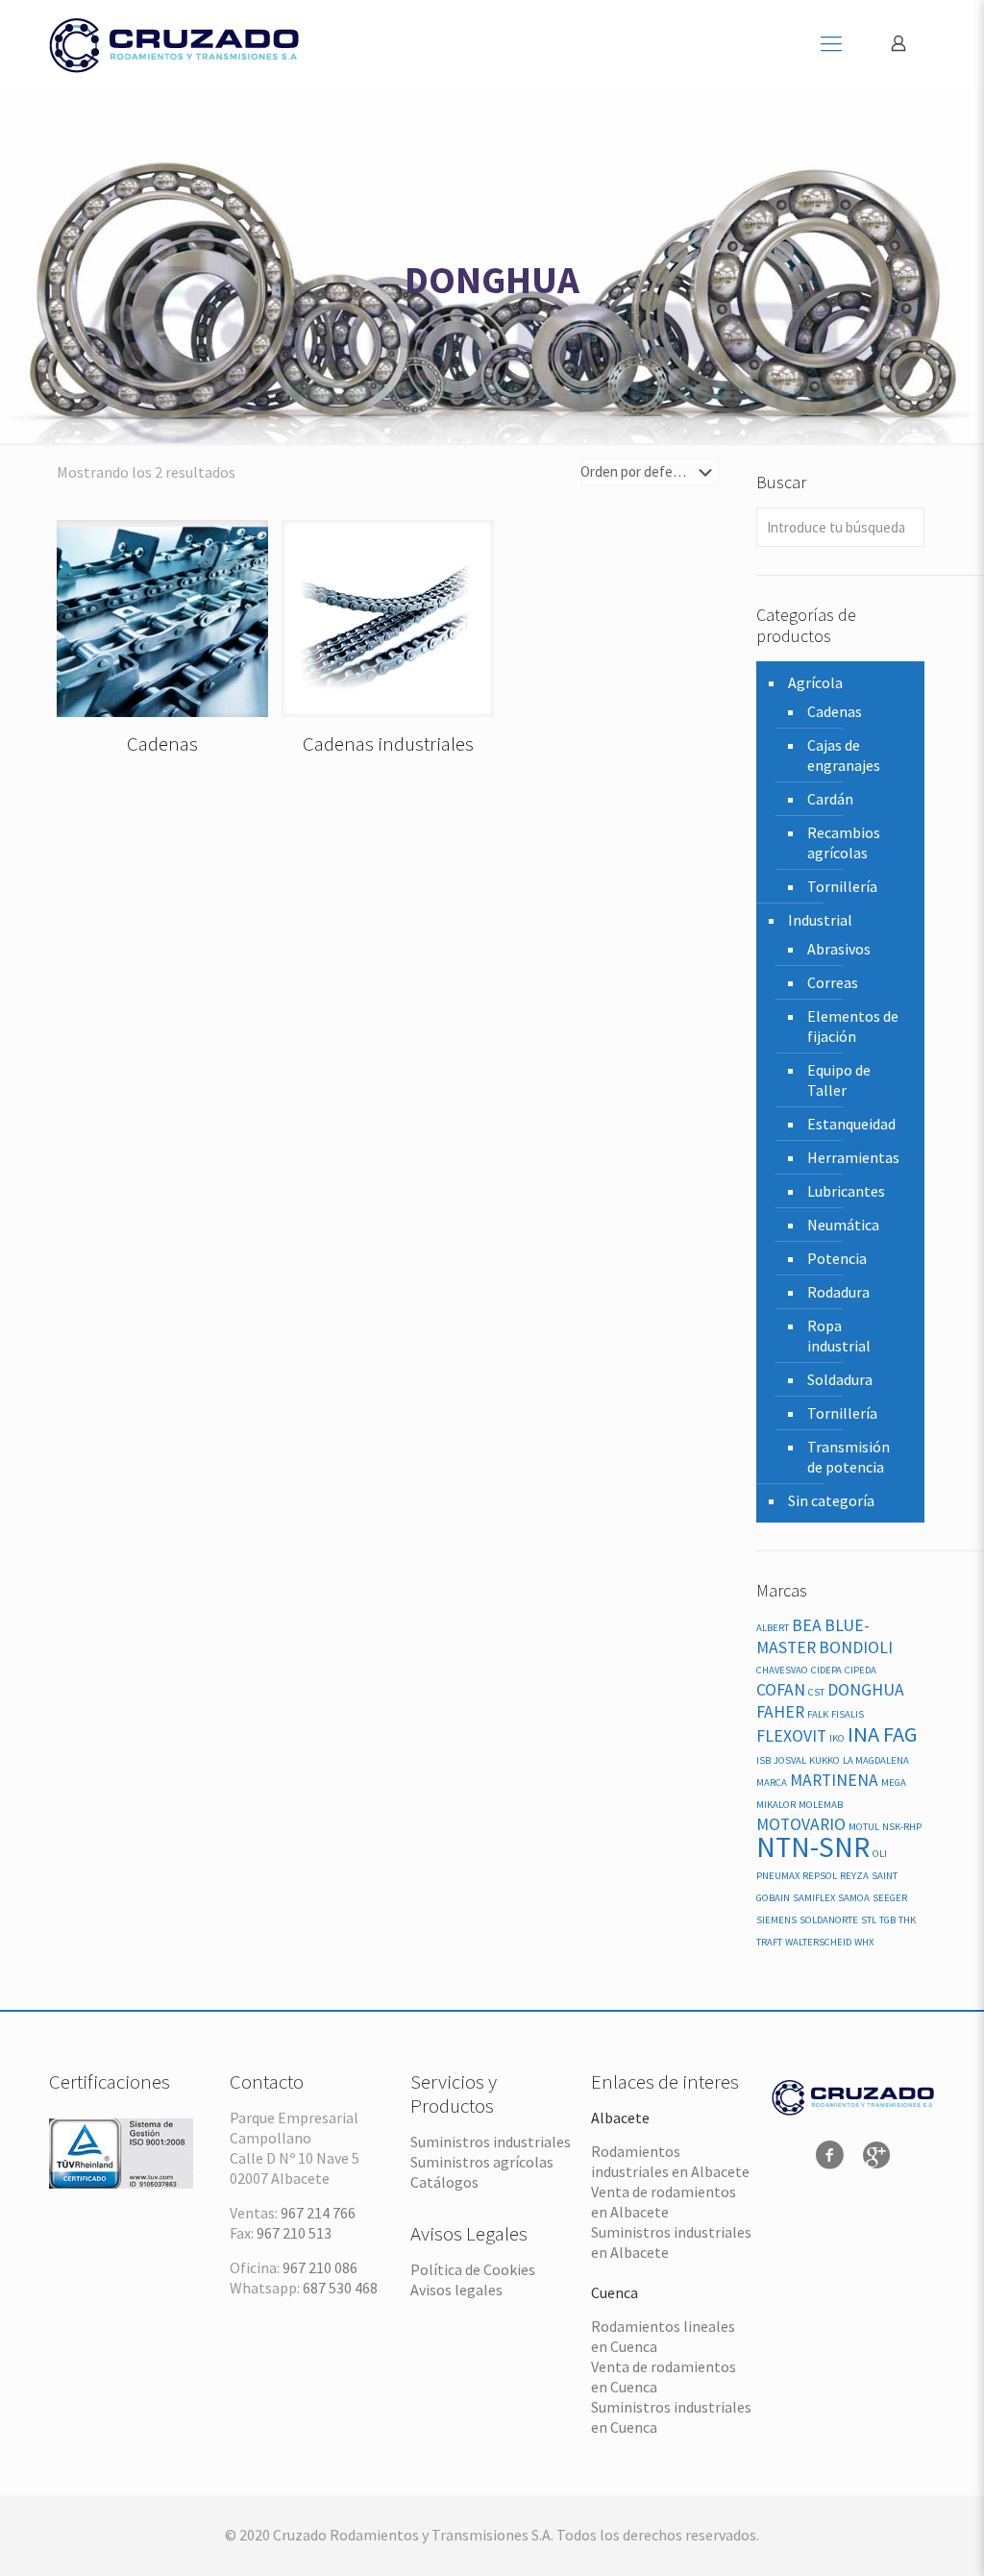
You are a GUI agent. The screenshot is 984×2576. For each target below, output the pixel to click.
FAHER (780, 1712)
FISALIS (848, 1714)
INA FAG (883, 1734)
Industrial (820, 920)
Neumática (843, 1225)
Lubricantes (846, 1191)
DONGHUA (866, 1690)
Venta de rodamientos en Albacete (664, 2202)
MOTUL (864, 1827)
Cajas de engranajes (844, 755)
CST (816, 1692)
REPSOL (820, 1876)
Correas (833, 982)
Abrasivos (839, 949)
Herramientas (853, 1157)
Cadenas (162, 743)
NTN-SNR (813, 1847)
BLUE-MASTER (813, 1636)
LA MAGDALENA (876, 1760)
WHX (864, 1942)
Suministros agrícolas (482, 2162)
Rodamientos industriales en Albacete (670, 2161)
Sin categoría (831, 1500)
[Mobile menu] (831, 43)
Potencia (837, 1258)
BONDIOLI (856, 1647)
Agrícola (815, 682)
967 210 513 (294, 2233)
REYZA (854, 1876)
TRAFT (769, 1942)
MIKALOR (776, 1805)
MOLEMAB (821, 1805)
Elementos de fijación (853, 1026)
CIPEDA (861, 1670)
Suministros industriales (491, 2142)
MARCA (772, 1783)
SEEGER (890, 1898)
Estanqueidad (851, 1124)
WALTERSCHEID (818, 1942)
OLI (880, 1854)
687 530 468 (340, 2288)
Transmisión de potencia (849, 1457)
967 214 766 (318, 2213)
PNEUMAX (778, 1876)
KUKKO (824, 1760)
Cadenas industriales (388, 743)
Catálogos (444, 2182)
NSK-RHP (902, 1827)
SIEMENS (776, 1920)
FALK (818, 1714)
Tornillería (842, 886)
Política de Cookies (473, 2269)
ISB (763, 1760)
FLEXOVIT (791, 1736)
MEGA (894, 1783)
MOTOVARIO (801, 1824)
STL (869, 1920)
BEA (807, 1625)
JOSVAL (790, 1760)
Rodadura (838, 1292)
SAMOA (854, 1898)
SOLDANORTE (829, 1920)
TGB (887, 1920)
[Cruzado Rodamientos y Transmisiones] (174, 43)
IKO (837, 1738)
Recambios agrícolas (844, 842)
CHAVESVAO (782, 1670)
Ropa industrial (839, 1336)
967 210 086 (320, 2267)
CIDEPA (826, 1670)
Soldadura (840, 1379)
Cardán (830, 799)
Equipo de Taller (839, 1080)
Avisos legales (456, 2290)
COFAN (781, 1690)
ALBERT (773, 1628)
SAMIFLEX (814, 1898)
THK (907, 1920)
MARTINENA (834, 1780)
